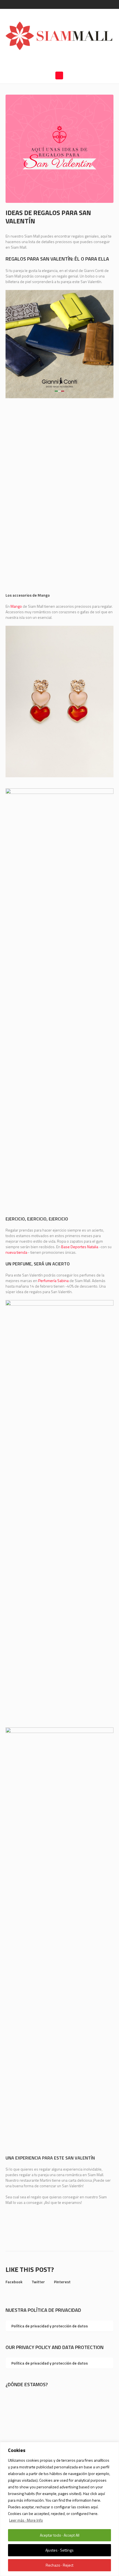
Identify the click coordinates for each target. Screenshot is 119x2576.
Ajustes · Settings (59, 2550)
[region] (59, 2509)
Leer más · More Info (26, 2520)
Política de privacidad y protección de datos (50, 2326)
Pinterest (62, 2282)
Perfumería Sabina (53, 1281)
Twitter (38, 2282)
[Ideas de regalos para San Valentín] (59, 148)
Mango (16, 606)
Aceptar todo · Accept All (60, 2535)
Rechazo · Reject (59, 2565)
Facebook (14, 2282)
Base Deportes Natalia (80, 1247)
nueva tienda (16, 1252)
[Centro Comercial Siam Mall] (59, 35)
